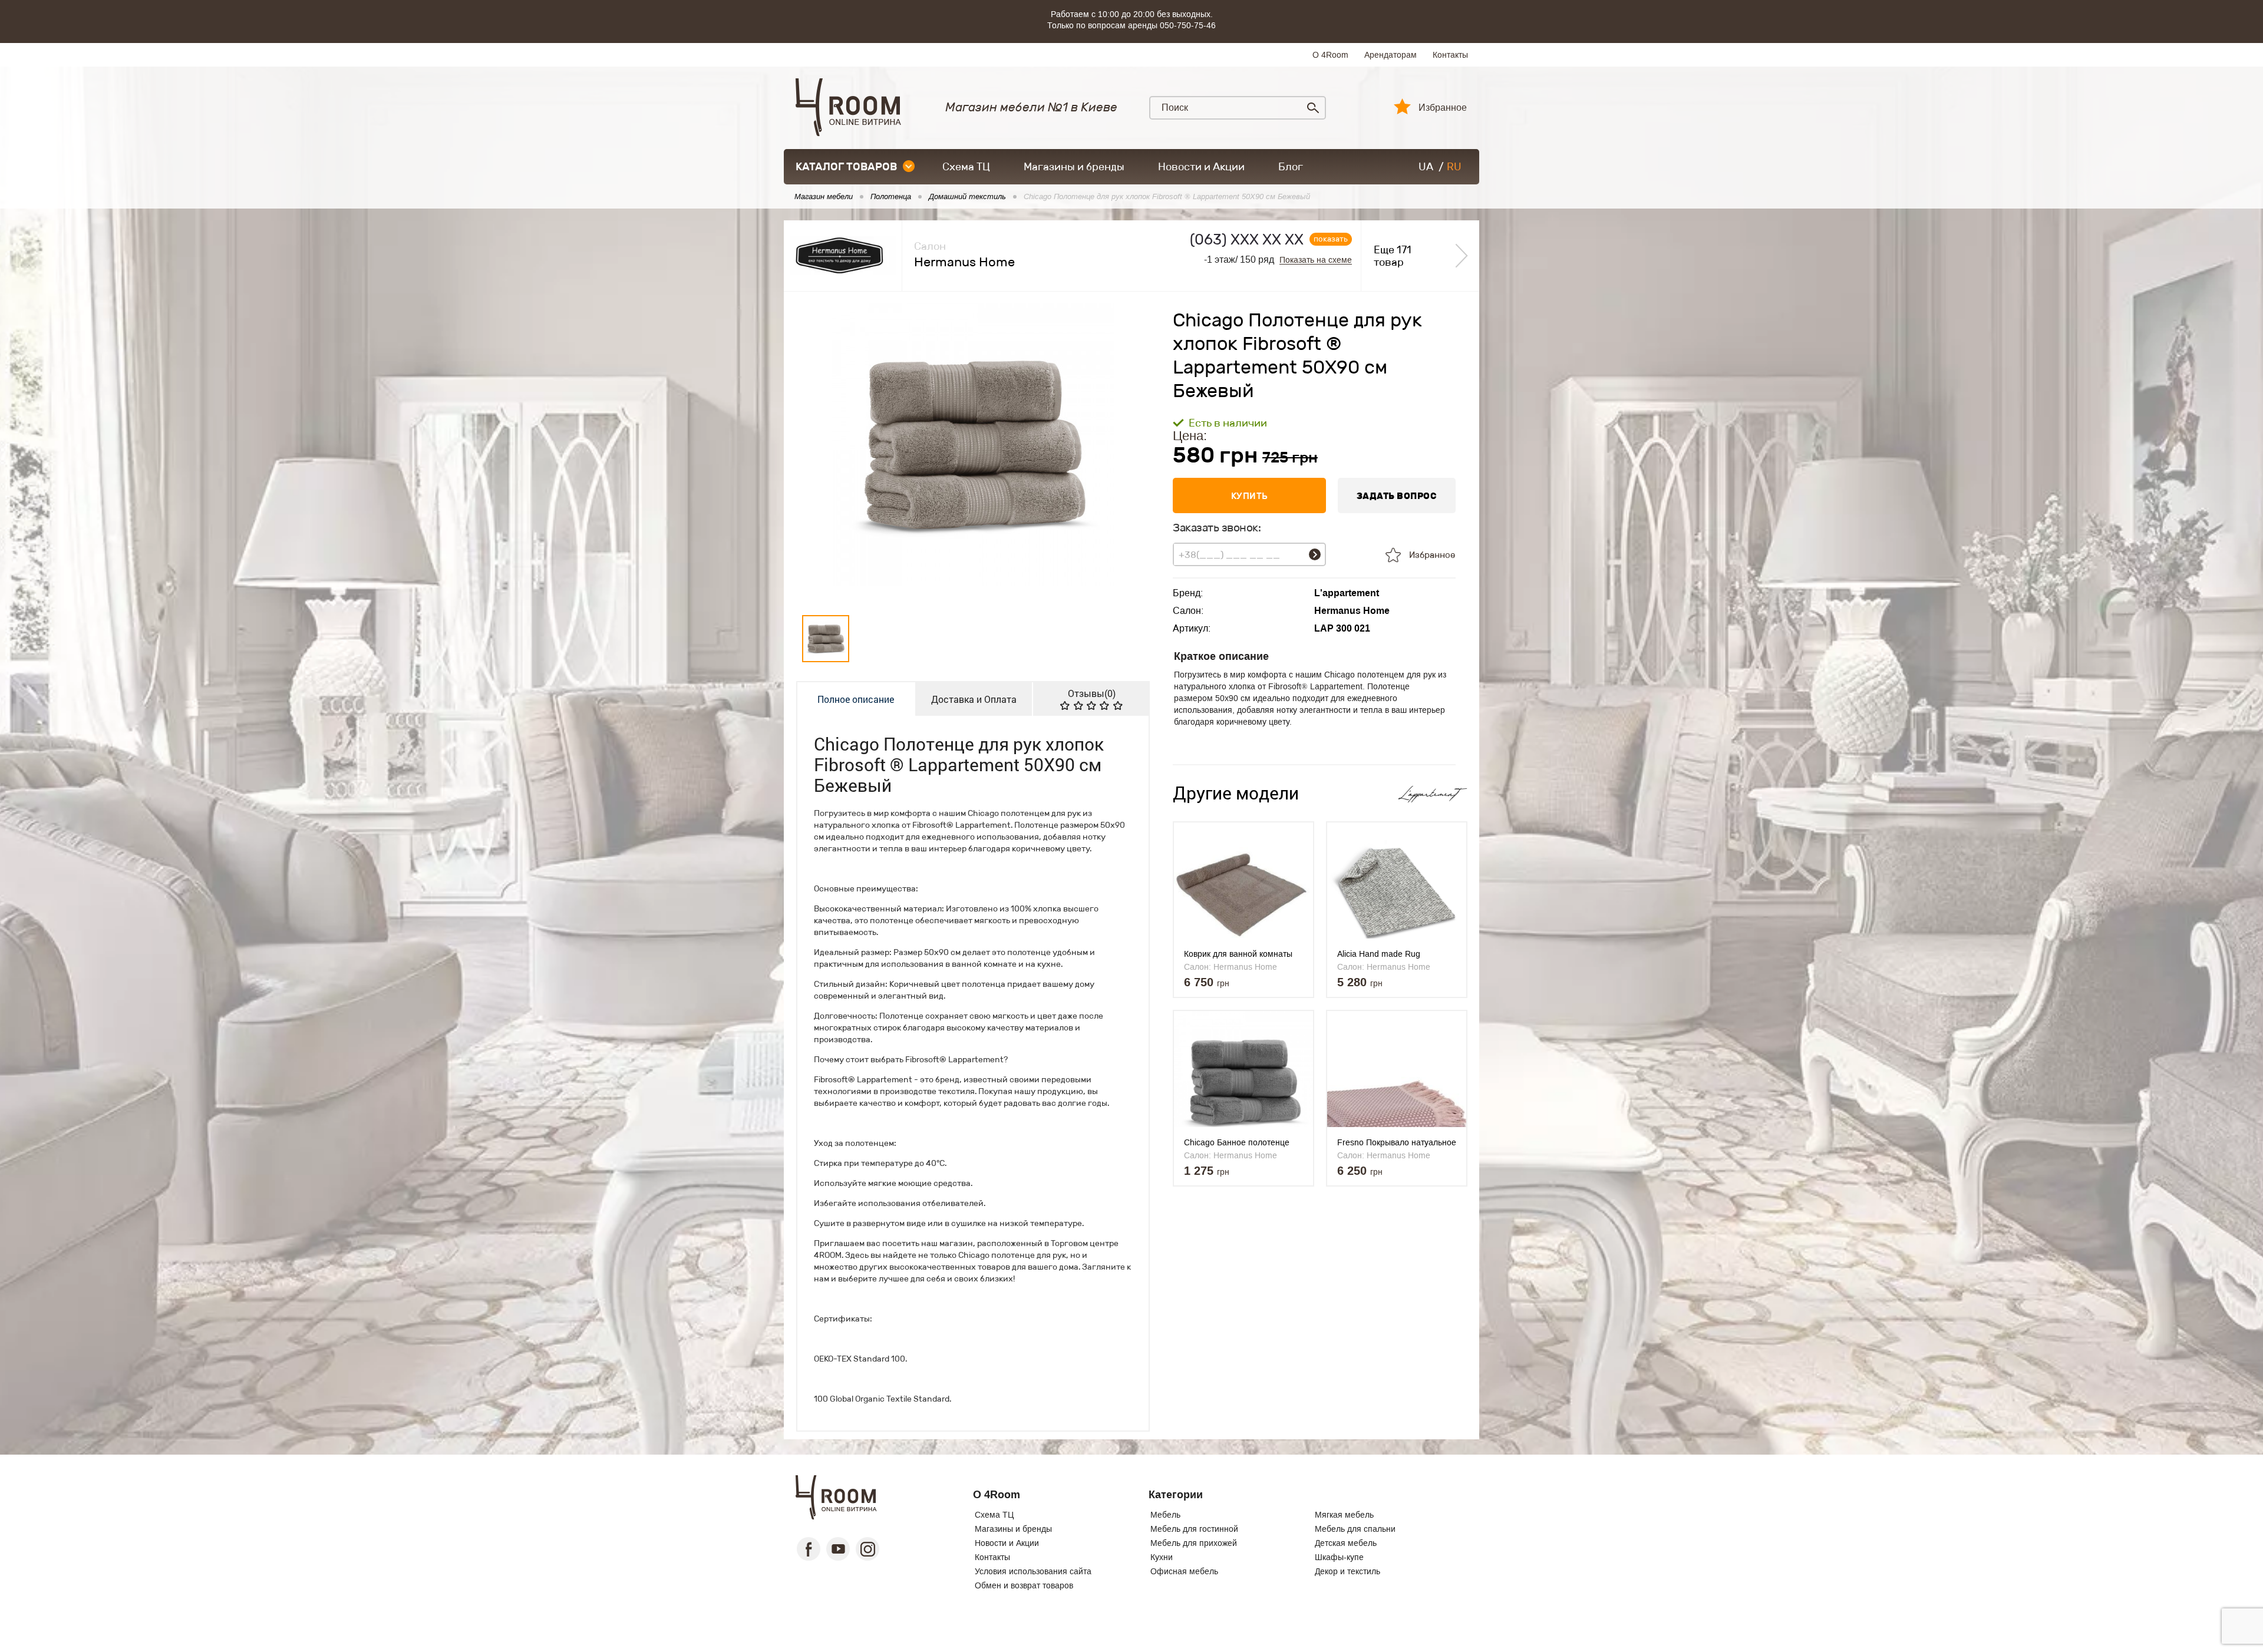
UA (1426, 167)
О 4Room (1330, 55)
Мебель (1165, 1515)
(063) (1247, 239)
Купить (1250, 496)
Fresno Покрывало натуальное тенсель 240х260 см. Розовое (1397, 1143)
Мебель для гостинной (1194, 1529)
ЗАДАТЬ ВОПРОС (1397, 496)
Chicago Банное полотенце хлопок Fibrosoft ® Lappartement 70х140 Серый (1239, 1143)
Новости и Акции (1201, 167)
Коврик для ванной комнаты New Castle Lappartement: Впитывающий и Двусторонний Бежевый (1244, 954)
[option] (973, 451)
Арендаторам (1391, 55)
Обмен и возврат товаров (1024, 1585)
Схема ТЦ (966, 167)
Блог (1291, 167)
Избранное (1443, 108)
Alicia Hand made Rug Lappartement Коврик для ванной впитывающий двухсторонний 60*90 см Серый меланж (1386, 954)
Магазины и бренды (1074, 167)
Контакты (1450, 55)
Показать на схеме (1316, 260)
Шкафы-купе (1339, 1557)
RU (1454, 167)
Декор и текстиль (1347, 1571)
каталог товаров (846, 167)
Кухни (1162, 1557)
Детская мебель (1346, 1543)
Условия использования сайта (1033, 1571)
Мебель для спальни (1355, 1529)
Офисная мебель (1184, 1571)
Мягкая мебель (1344, 1515)
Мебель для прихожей (1194, 1543)
